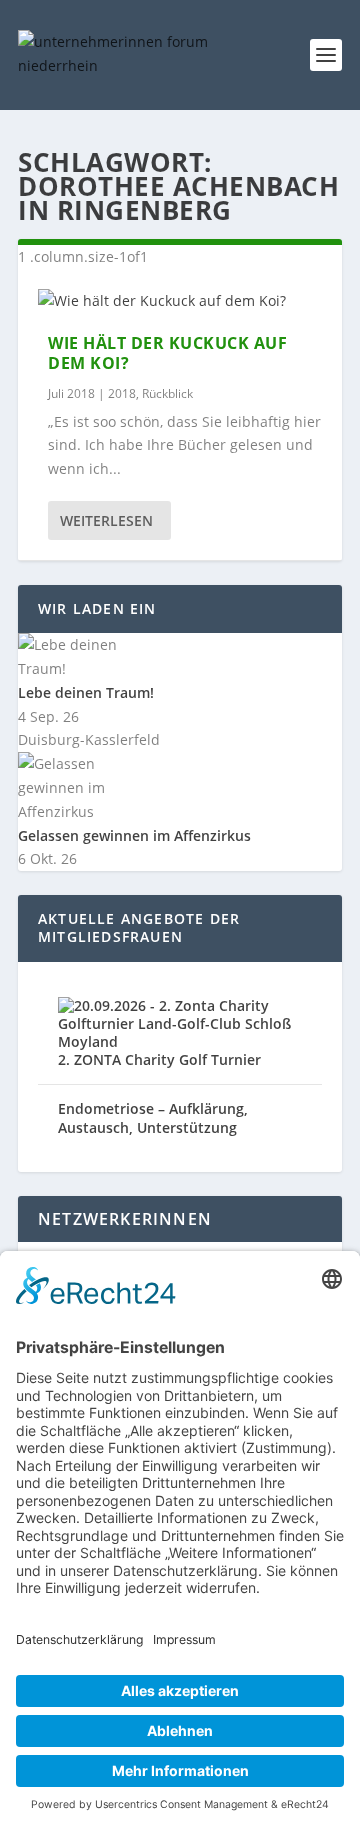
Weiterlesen (106, 520)
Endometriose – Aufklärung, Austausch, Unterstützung (153, 1117)
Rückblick (167, 393)
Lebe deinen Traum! (86, 692)
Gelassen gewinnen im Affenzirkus (134, 835)
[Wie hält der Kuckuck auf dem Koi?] (180, 301)
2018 (122, 393)
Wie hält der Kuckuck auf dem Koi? (167, 353)
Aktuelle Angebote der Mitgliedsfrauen (139, 927)
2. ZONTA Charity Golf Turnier (159, 1059)
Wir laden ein (97, 608)
